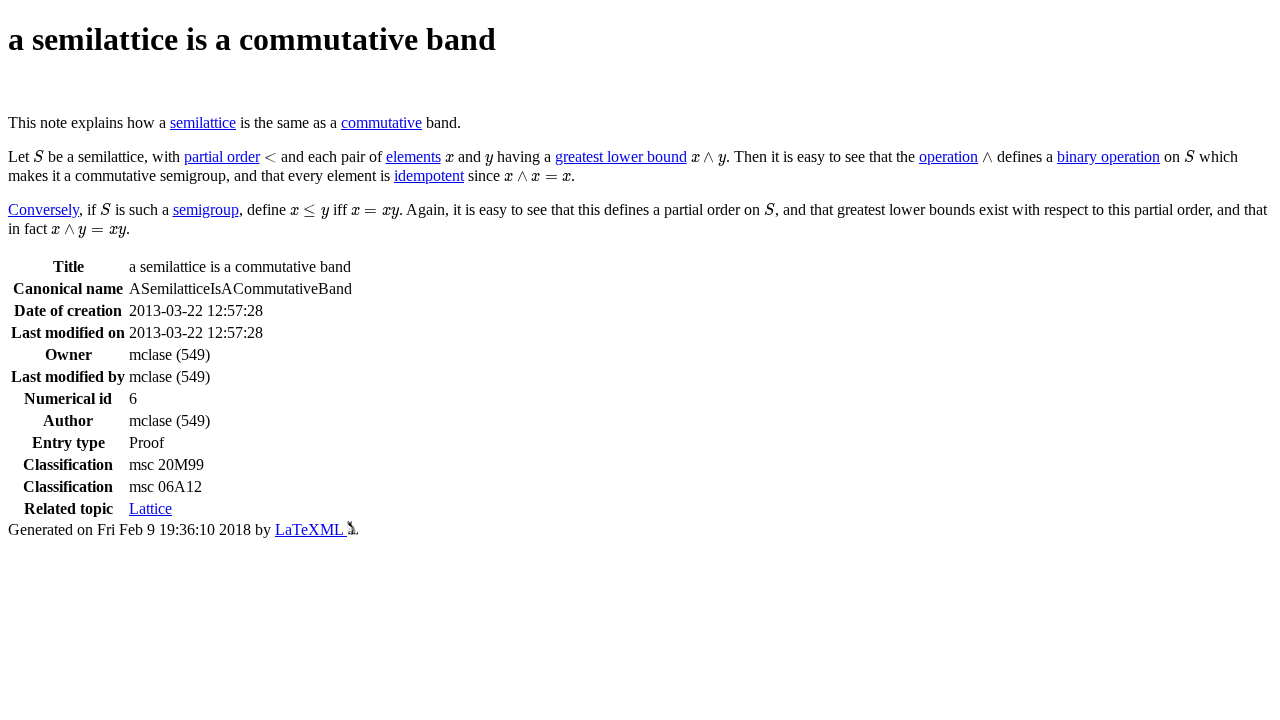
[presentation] (38, 156)
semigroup (206, 209)
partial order (222, 156)
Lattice (150, 508)
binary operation (1108, 156)
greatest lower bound (621, 156)
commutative (381, 122)
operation (948, 156)
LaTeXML (311, 529)
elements (413, 156)
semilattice (203, 122)
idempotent (429, 175)
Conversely (43, 209)
